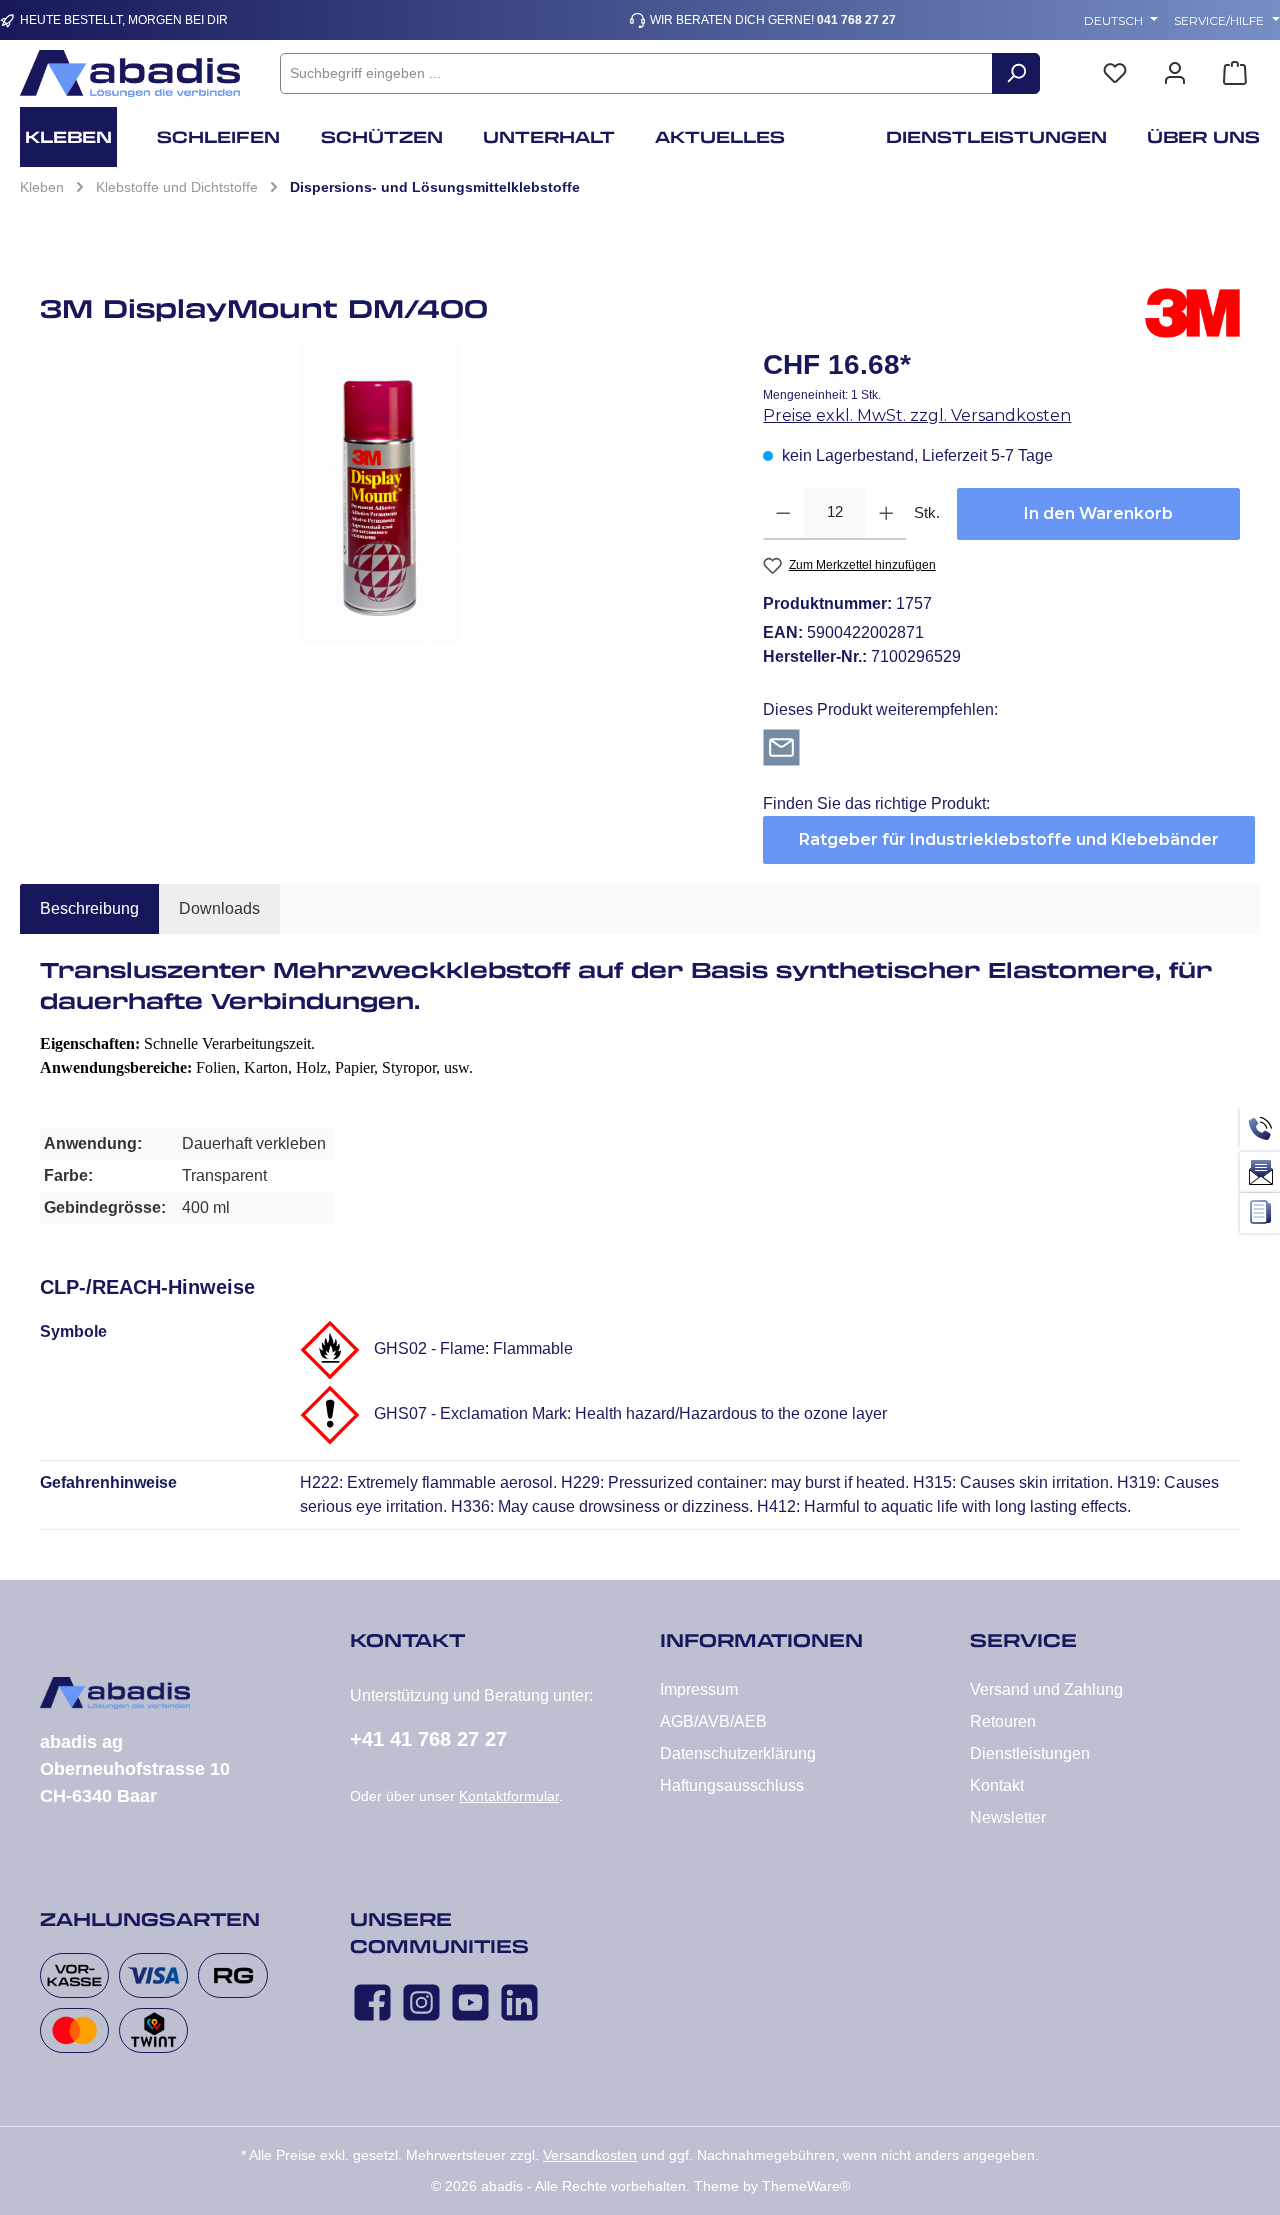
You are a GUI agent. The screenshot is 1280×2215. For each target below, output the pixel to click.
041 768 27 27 (856, 20)
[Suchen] (1016, 73)
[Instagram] (421, 2002)
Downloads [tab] (219, 908)
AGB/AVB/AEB (713, 1721)
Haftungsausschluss (732, 1785)
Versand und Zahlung (1046, 1689)
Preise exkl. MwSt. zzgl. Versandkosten (917, 415)
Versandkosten (590, 2155)
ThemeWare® (806, 2186)
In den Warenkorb (1098, 513)
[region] (381, 494)
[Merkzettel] (1115, 73)
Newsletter (1008, 1817)
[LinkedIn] (519, 2002)
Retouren (1003, 1721)
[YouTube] (470, 2002)
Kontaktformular (509, 1796)
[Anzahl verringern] (783, 514)
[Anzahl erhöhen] (886, 514)
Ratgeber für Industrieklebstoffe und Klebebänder (1009, 839)
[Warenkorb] (1235, 73)
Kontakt (997, 1785)
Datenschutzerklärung (738, 1753)
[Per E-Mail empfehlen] (781, 746)
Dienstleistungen (1030, 1753)
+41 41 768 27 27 (428, 1739)
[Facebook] (372, 2002)
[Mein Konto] (1175, 73)
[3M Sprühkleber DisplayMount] (381, 494)
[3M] (1192, 316)
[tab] (89, 909)
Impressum (699, 1689)
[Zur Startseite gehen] (130, 73)
